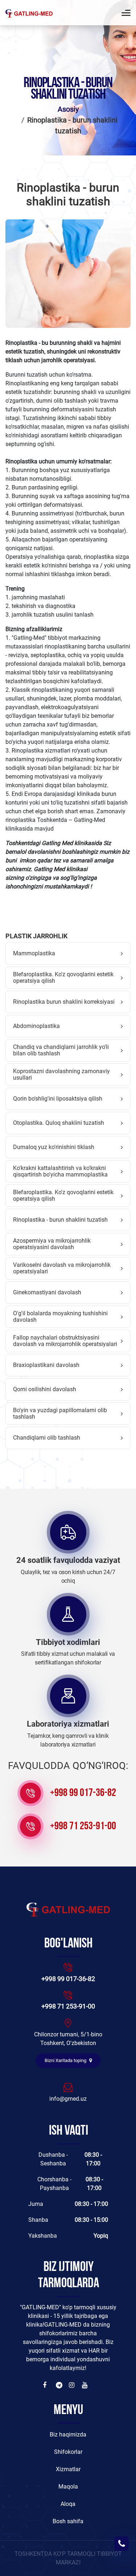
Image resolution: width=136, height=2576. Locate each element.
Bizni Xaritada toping (66, 2060)
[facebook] (46, 2385)
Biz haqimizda (68, 2434)
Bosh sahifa (68, 2521)
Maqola (68, 2487)
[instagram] (73, 2385)
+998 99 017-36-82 (83, 1793)
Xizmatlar (68, 2469)
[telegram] (59, 2385)
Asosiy (68, 109)
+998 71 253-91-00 (83, 1827)
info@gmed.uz (68, 2099)
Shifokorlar (68, 2452)
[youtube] (86, 2385)
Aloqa (68, 2504)
